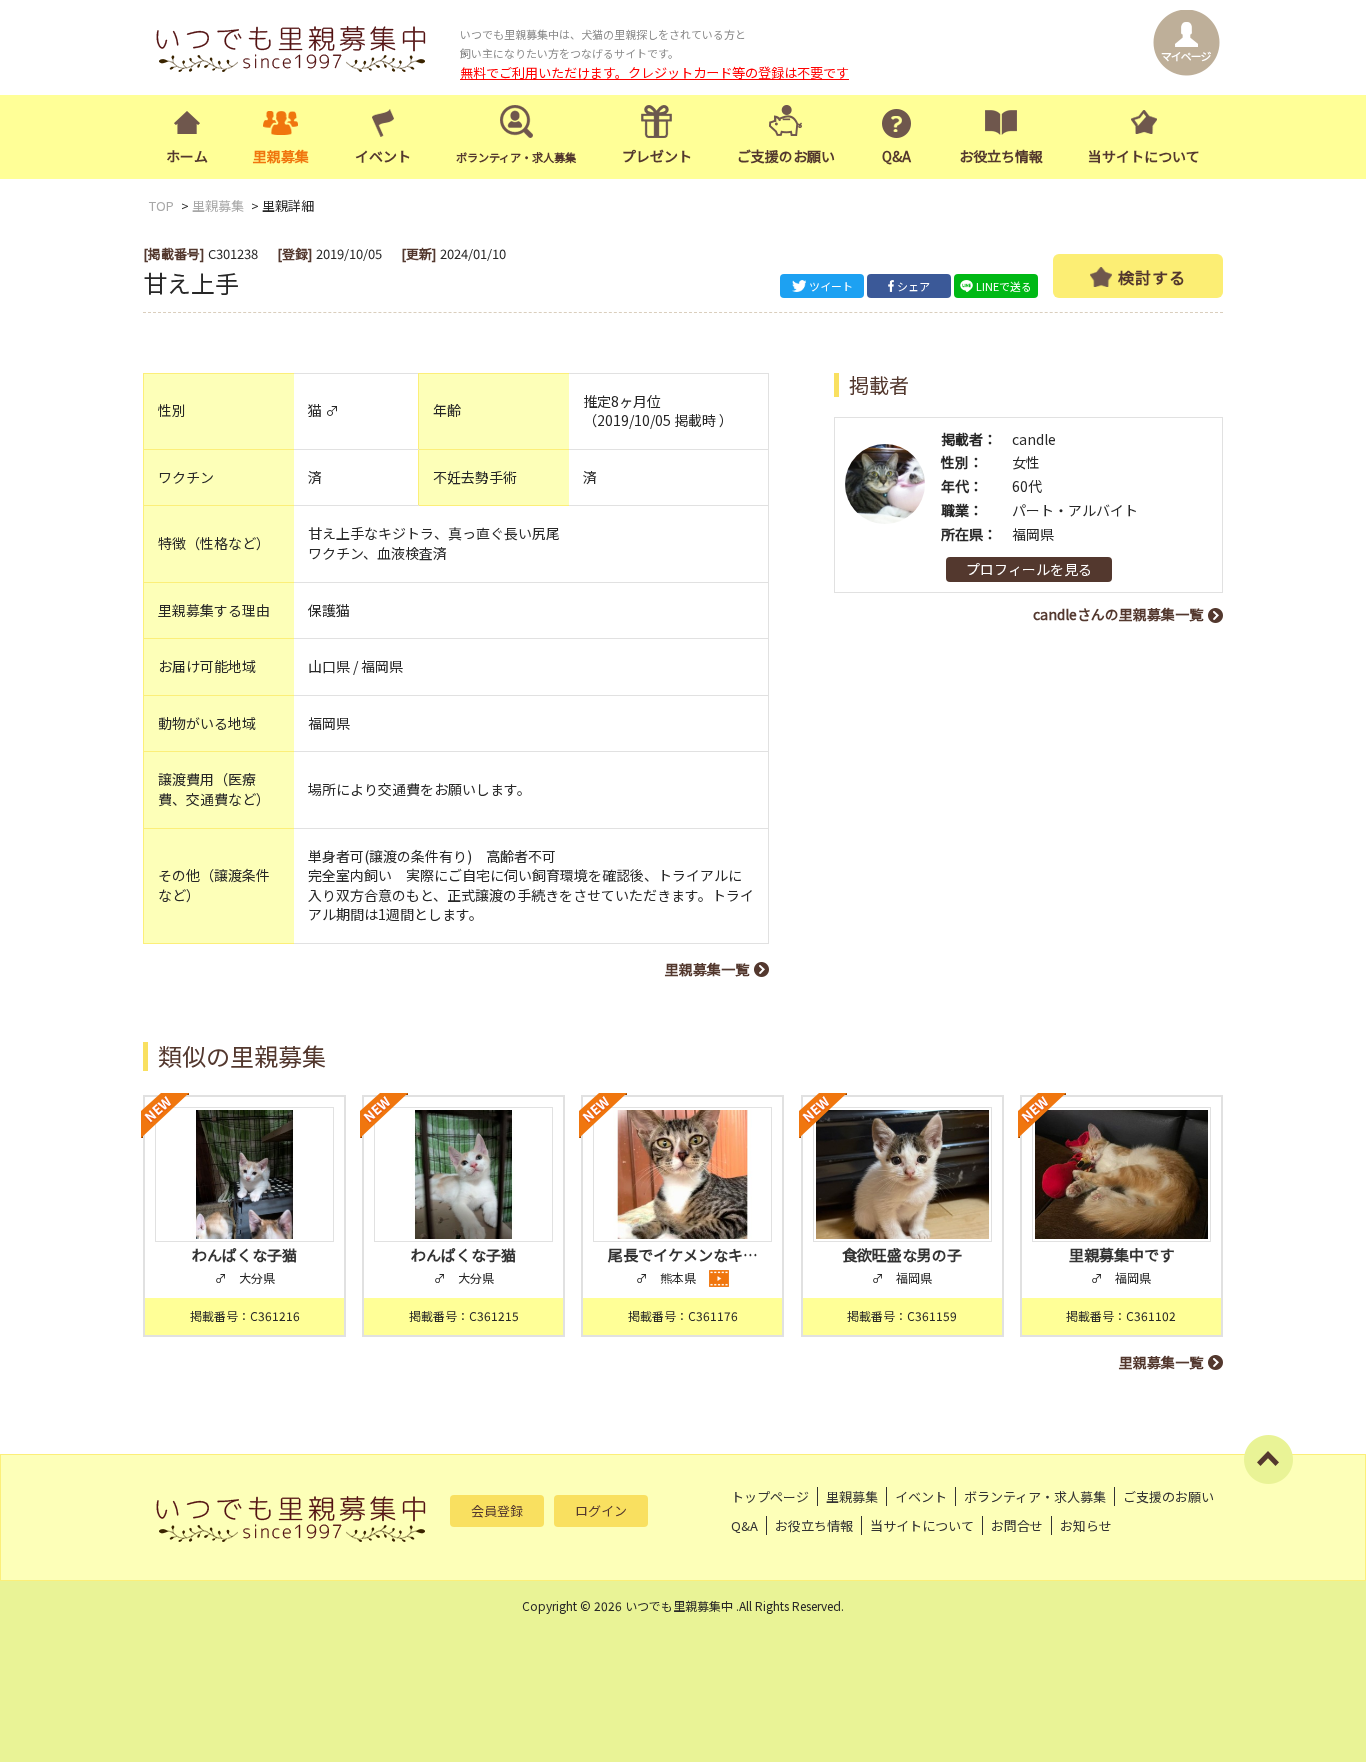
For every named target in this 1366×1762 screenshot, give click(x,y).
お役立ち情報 (1001, 156)
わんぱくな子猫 (244, 1254)
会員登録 (497, 1510)
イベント (383, 156)
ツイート (831, 286)
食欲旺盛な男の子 (902, 1254)
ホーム (187, 156)
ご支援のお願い (786, 156)
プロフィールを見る (1029, 569)
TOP (161, 205)
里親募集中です (1121, 1254)
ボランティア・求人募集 (1035, 1496)
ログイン (601, 1510)
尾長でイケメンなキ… (683, 1254)
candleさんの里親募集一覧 (1118, 614)
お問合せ (1017, 1525)
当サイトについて (1144, 156)
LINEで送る (1004, 286)
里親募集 (281, 156)
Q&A (896, 156)
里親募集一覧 (707, 969)
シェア (913, 286)
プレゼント (657, 156)
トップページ (770, 1496)
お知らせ (1086, 1525)
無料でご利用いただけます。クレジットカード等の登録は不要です (654, 72)
